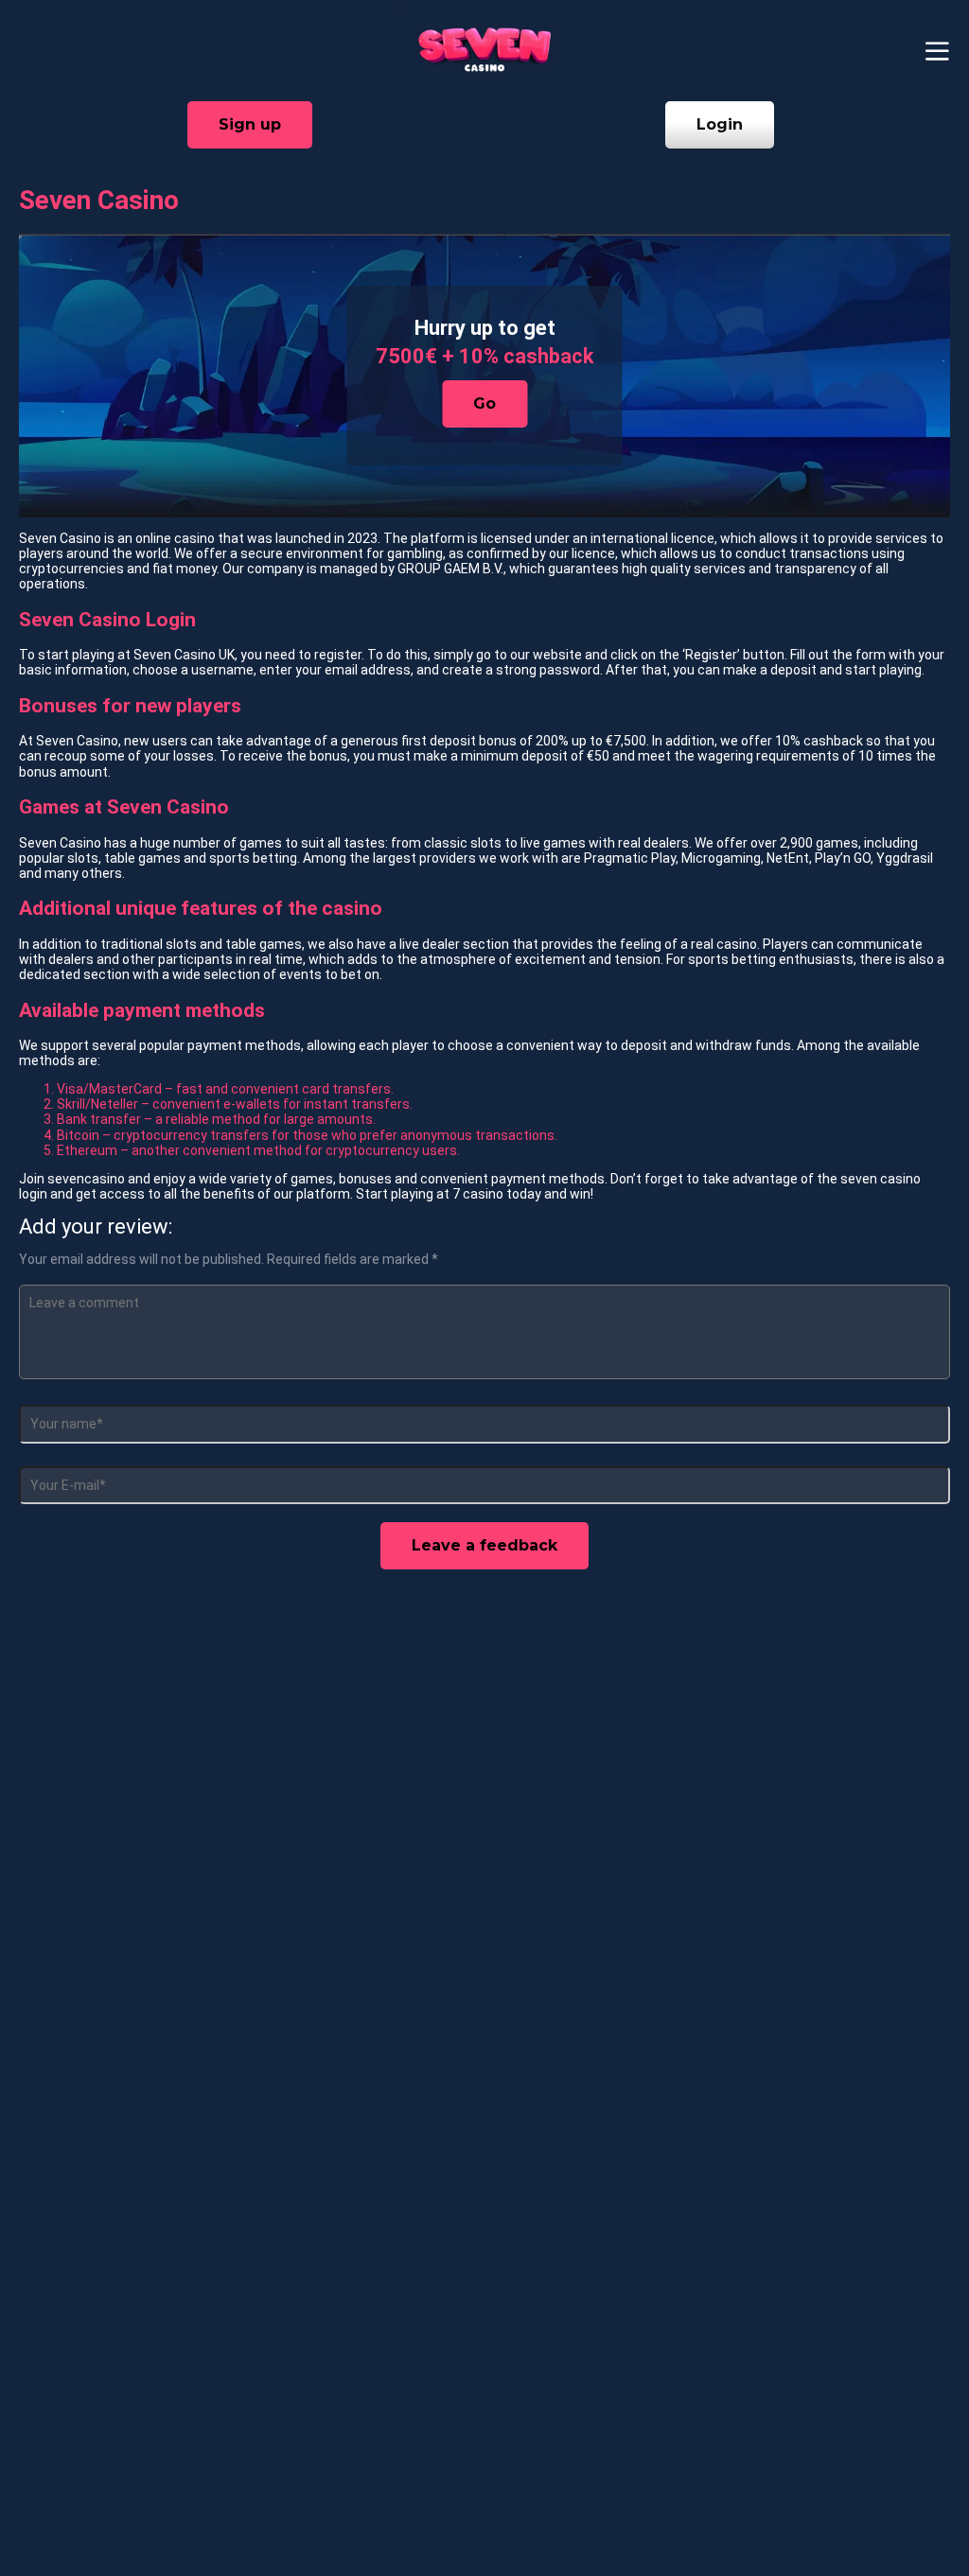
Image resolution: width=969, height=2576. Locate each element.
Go (484, 403)
